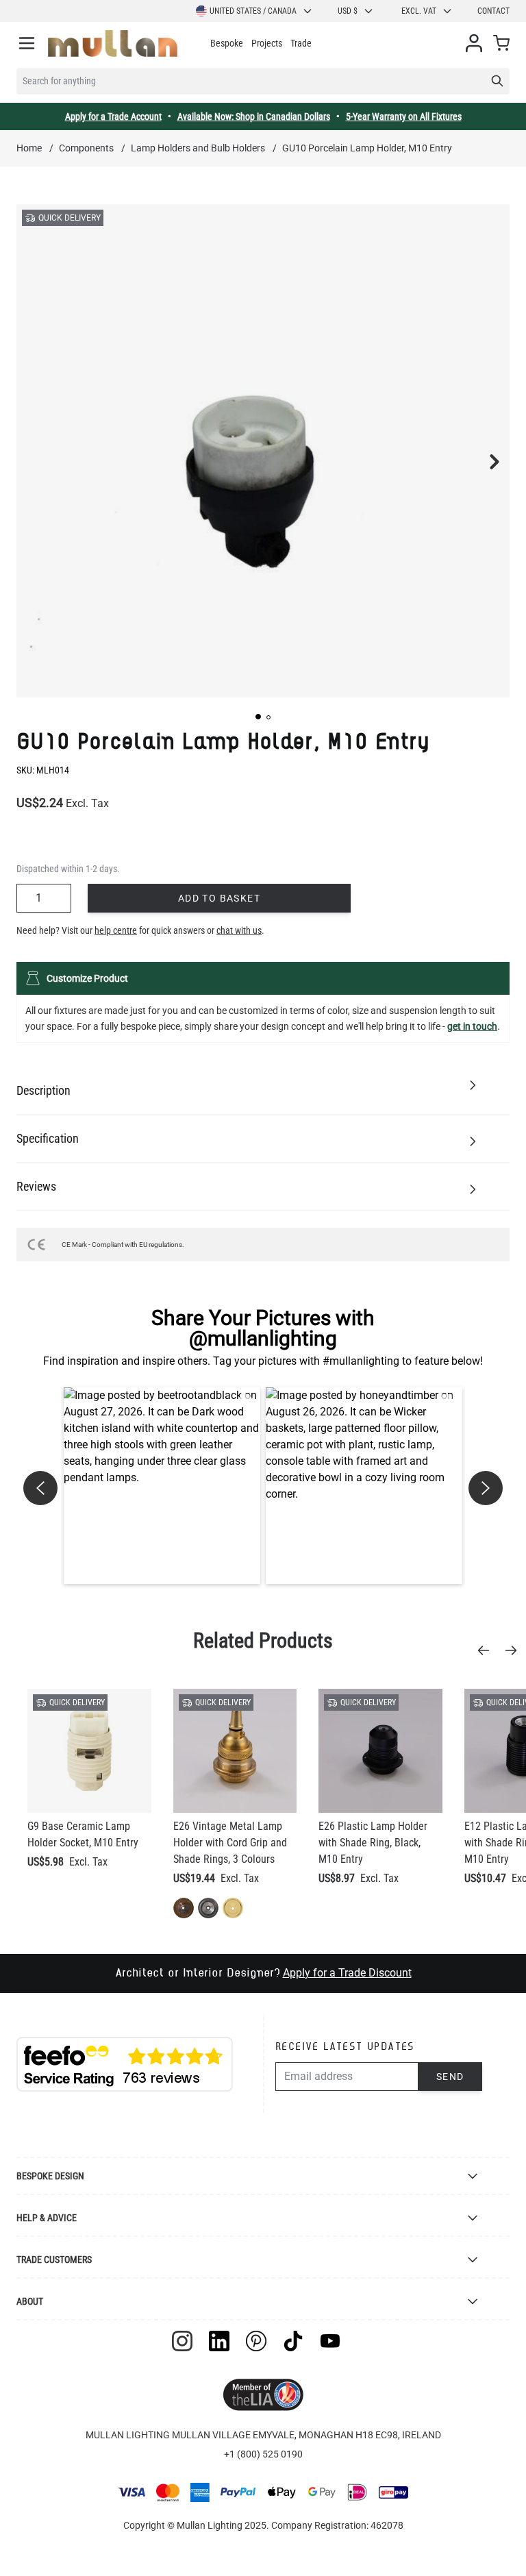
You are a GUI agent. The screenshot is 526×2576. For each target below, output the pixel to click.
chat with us (239, 930)
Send (450, 2077)
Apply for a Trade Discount (347, 1973)
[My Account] (474, 43)
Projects (267, 43)
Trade (301, 43)
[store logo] (113, 44)
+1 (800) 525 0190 (263, 2454)
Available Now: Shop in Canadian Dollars (254, 116)
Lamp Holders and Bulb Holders (198, 148)
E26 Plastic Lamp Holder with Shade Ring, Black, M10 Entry (373, 1843)
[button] (258, 717)
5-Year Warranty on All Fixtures (404, 116)
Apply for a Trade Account (113, 116)
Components (86, 148)
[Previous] (488, 1650)
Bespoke (227, 43)
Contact (493, 11)
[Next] (515, 1650)
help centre (116, 930)
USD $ (348, 11)
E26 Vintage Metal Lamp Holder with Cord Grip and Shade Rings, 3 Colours (230, 1843)
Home (29, 148)
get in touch (472, 1026)
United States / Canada (253, 11)
